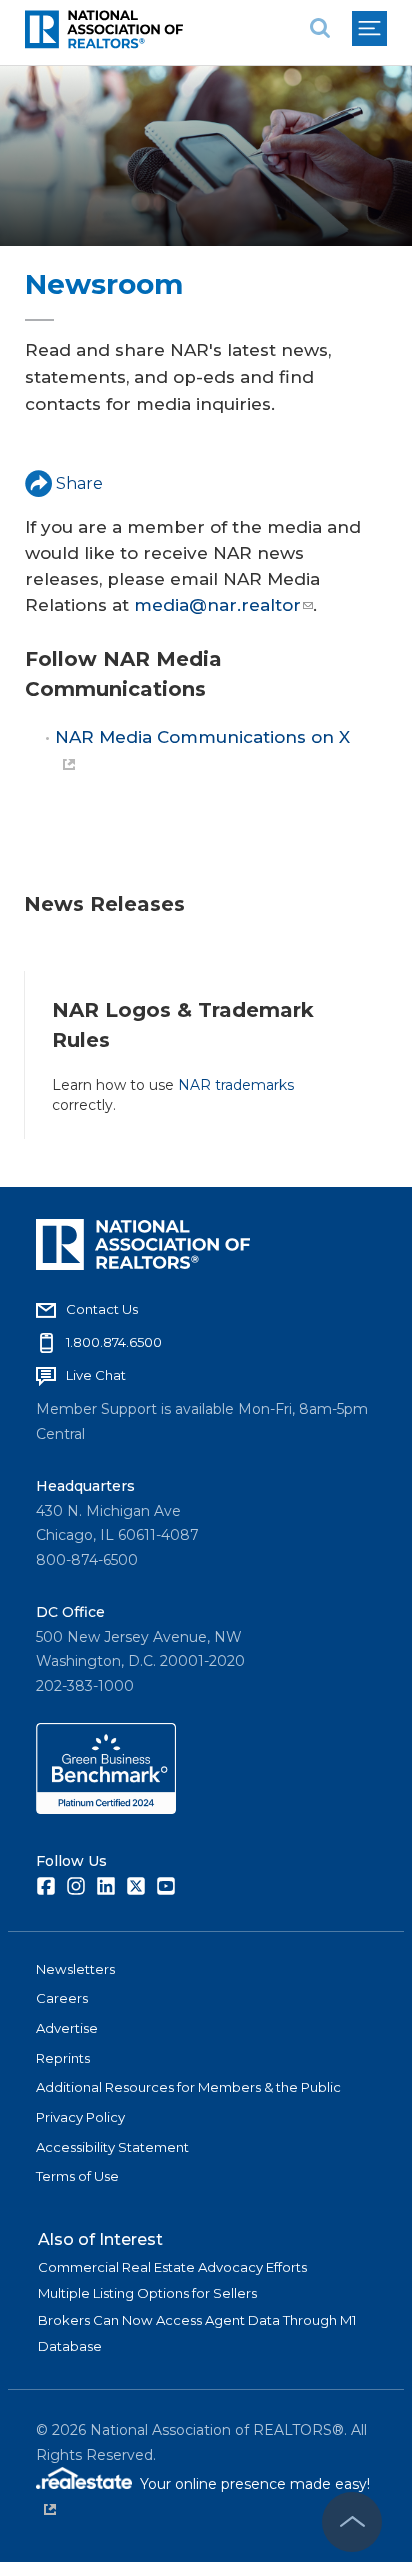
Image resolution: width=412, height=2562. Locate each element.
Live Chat (96, 1375)
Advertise (67, 2028)
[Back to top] (352, 2522)
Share (79, 483)
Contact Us (102, 1309)
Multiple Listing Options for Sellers (147, 2293)
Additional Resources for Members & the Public (188, 2087)
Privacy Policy (80, 2117)
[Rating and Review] (106, 1809)
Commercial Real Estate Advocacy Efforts (172, 2267)
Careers (62, 1998)
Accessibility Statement (112, 2147)
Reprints (63, 2058)
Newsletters (75, 1969)
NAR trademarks (236, 1085)
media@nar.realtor (217, 605)
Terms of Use (77, 2176)
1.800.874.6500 (114, 1342)
